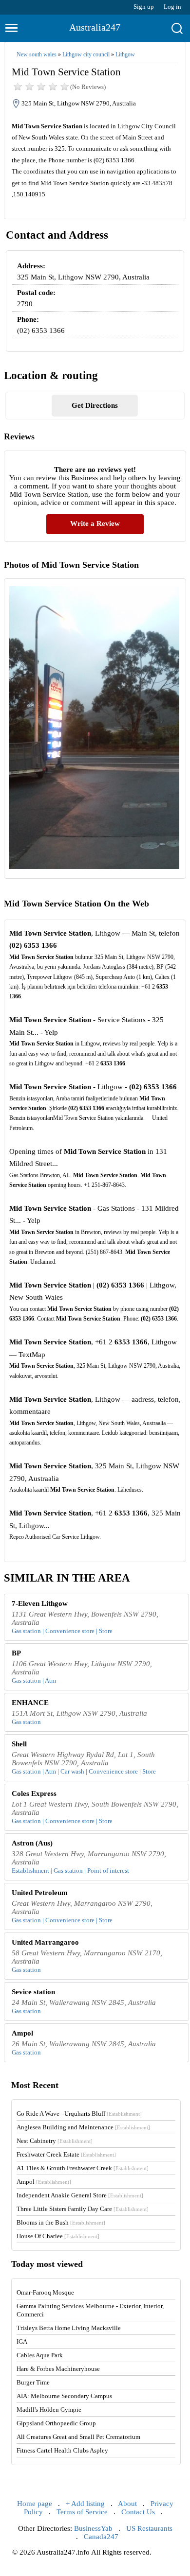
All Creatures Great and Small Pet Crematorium (78, 2437)
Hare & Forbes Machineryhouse (58, 2369)
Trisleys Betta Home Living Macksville (69, 2328)
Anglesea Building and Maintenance (83, 2127)
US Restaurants (149, 2528)
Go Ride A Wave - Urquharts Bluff (79, 2114)
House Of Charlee (58, 2236)
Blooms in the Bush (61, 2222)
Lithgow (125, 54)
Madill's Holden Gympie (49, 2410)
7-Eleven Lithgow (40, 1603)
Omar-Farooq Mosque (45, 2292)
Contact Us (138, 2512)
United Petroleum (40, 1893)
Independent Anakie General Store (80, 2195)
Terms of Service (82, 2512)
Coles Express (34, 1793)
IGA (22, 2341)
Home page (35, 2504)
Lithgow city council (86, 54)
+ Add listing (85, 2504)
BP (16, 1653)
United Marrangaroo (45, 1942)
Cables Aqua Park (40, 2355)
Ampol (22, 2033)
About (127, 2504)
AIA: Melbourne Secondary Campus (64, 2396)
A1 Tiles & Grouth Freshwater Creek (83, 2168)
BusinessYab (93, 2528)
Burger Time (33, 2382)
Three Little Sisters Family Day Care (83, 2209)
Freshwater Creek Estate (66, 2154)
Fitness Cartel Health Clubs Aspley (62, 2450)
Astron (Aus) (32, 1843)
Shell (19, 1744)
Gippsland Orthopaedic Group (56, 2423)
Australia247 (95, 27)
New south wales (37, 54)
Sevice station (33, 1992)
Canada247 (101, 2537)
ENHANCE (30, 1703)
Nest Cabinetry (55, 2141)
